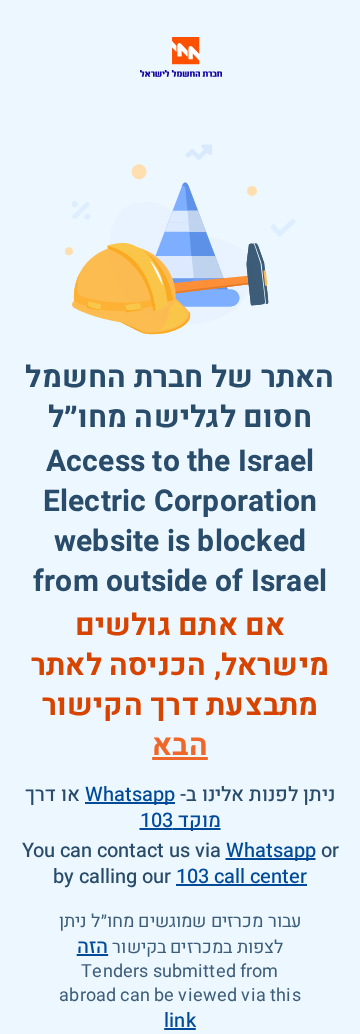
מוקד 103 (180, 820)
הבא (180, 746)
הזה (92, 946)
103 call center (241, 876)
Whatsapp (130, 794)
